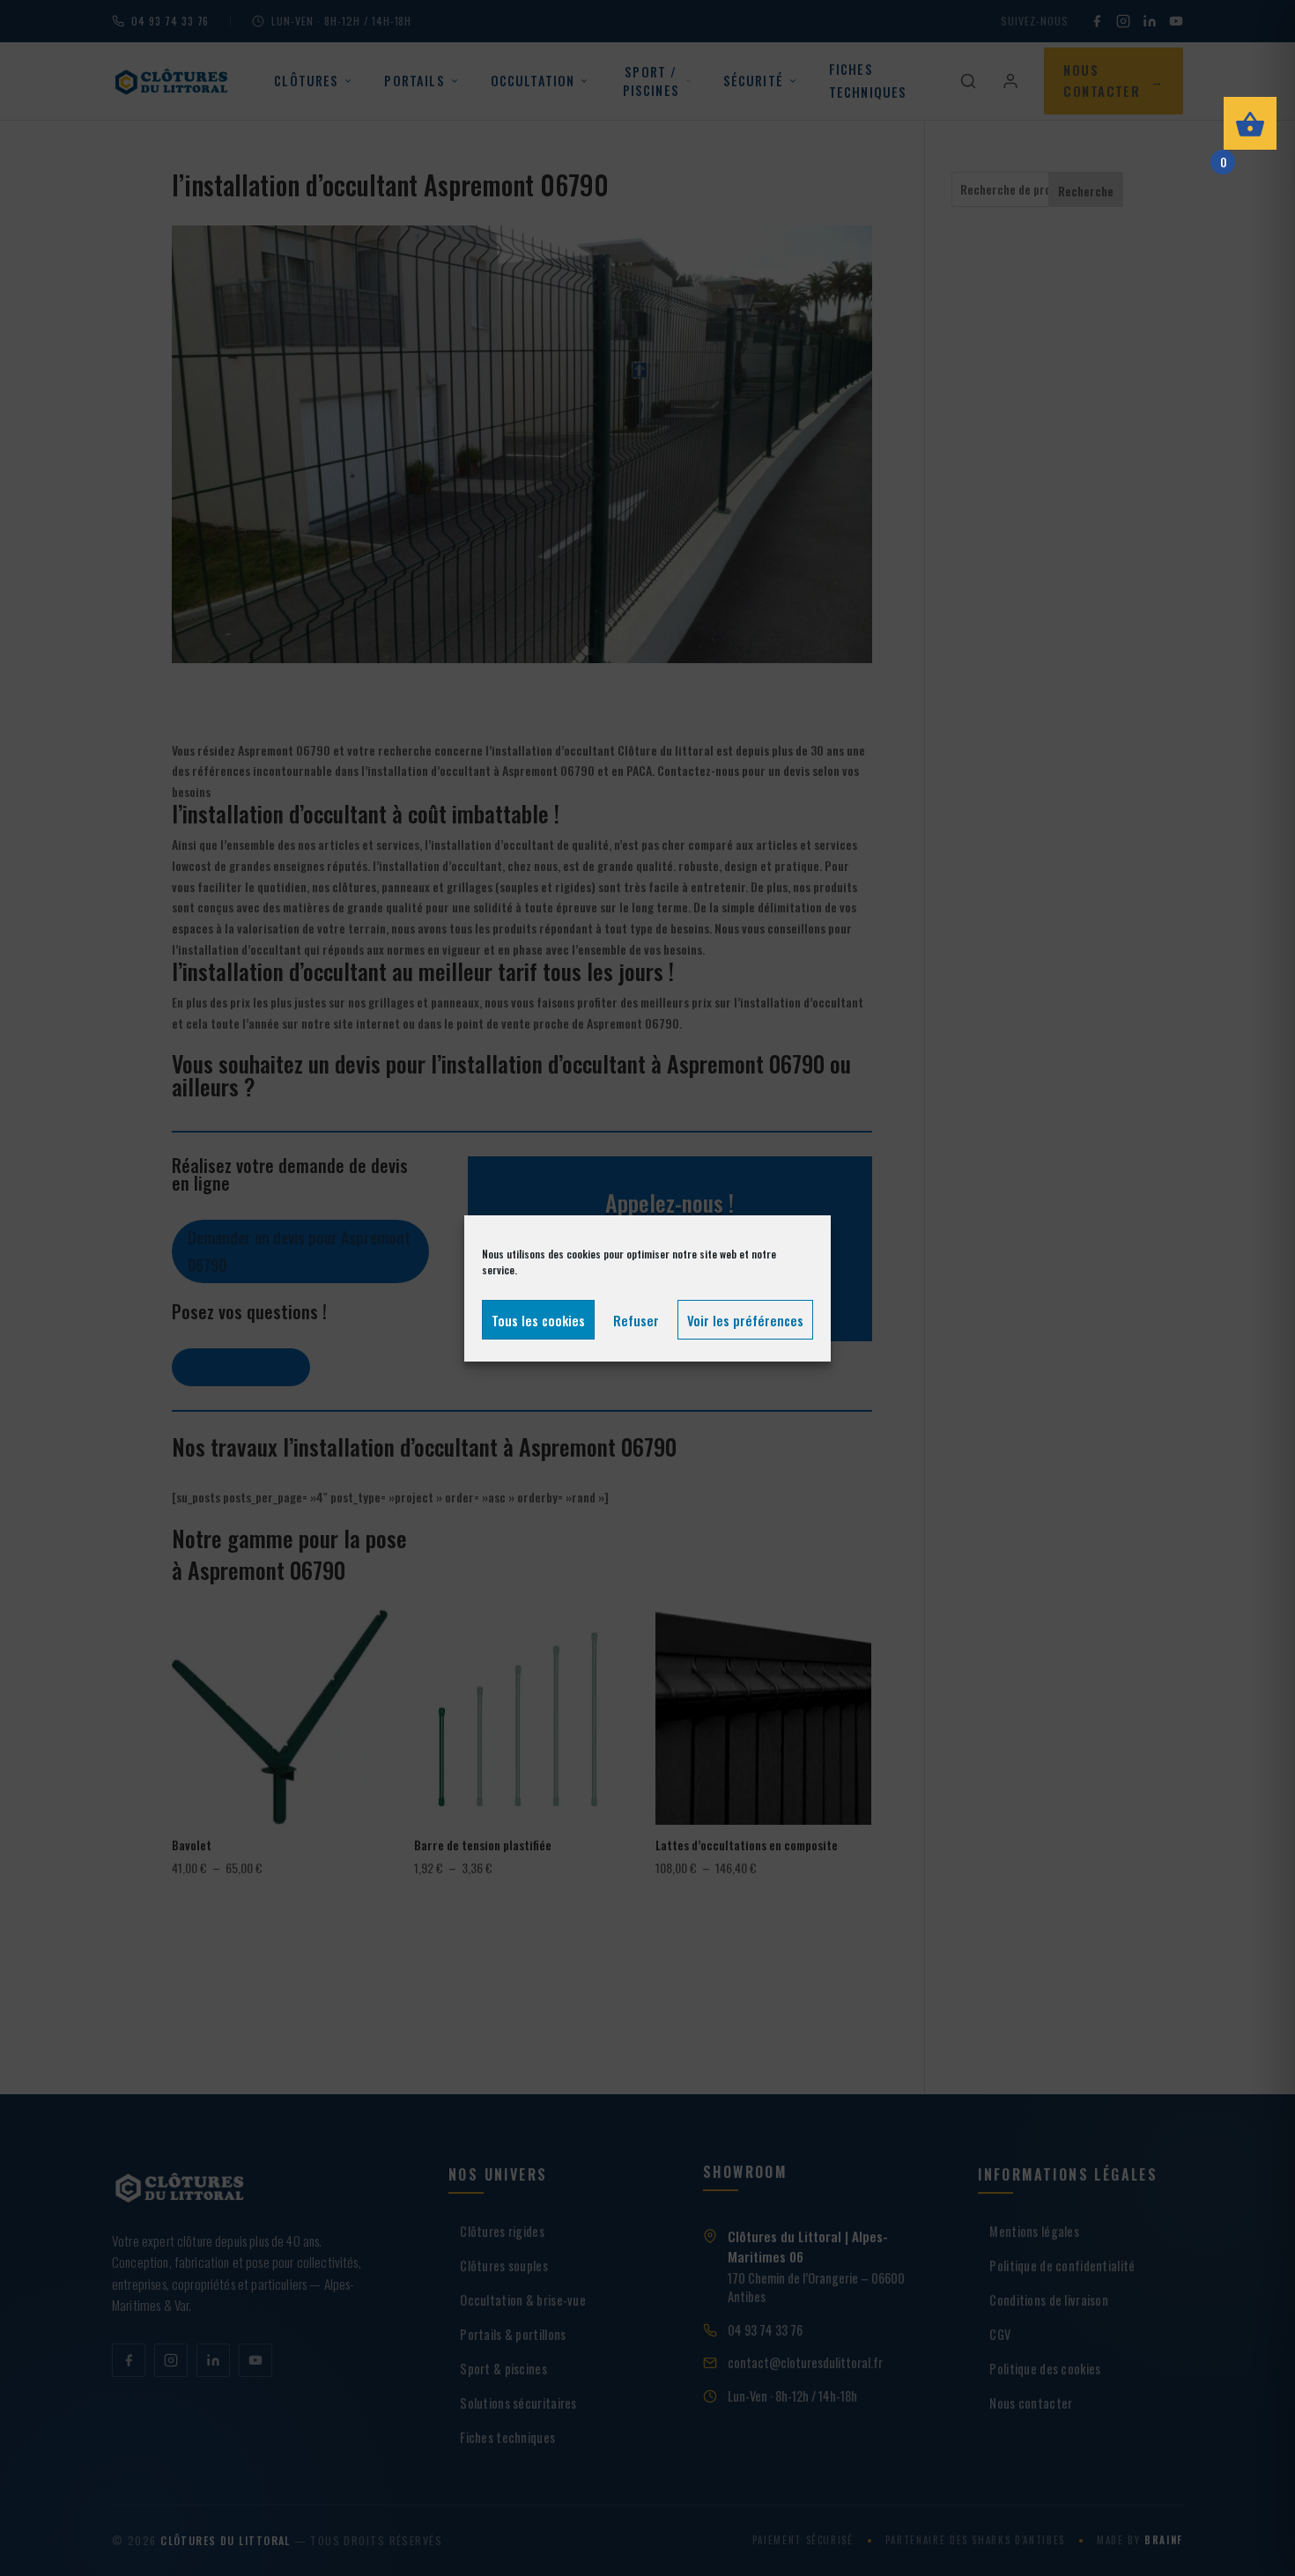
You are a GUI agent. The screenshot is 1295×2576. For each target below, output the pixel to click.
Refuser (636, 1319)
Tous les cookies (538, 1319)
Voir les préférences (745, 1319)
